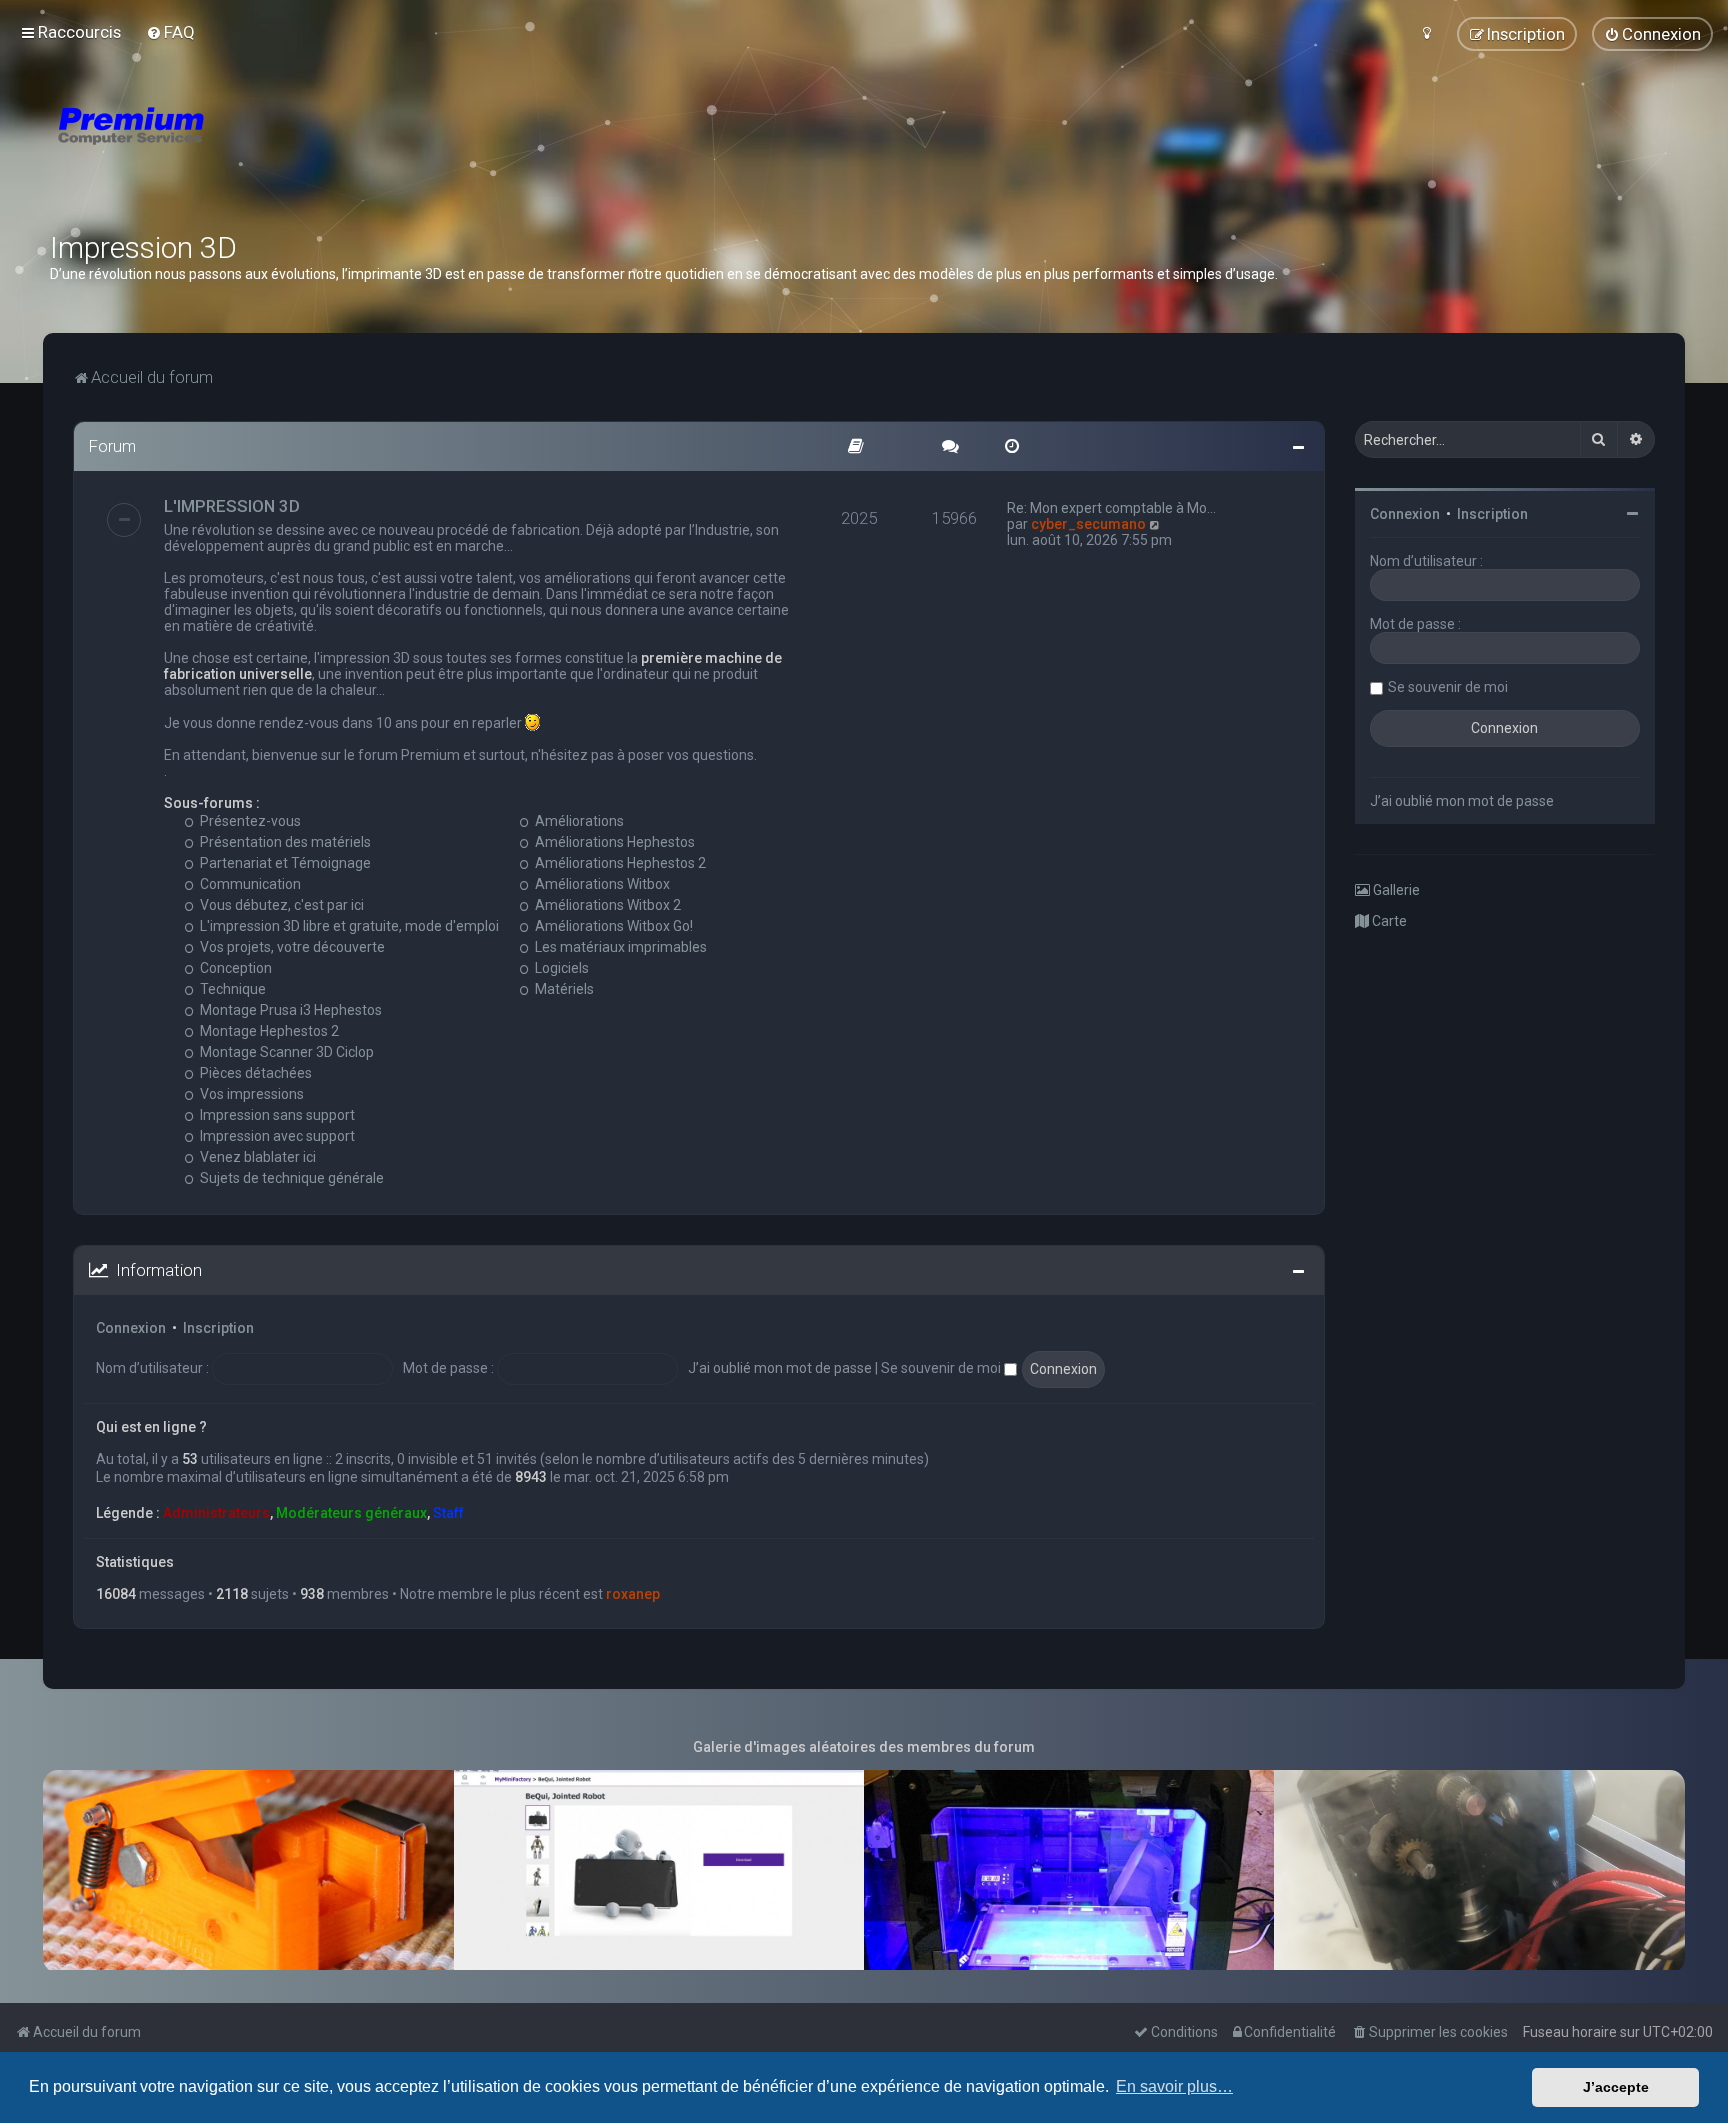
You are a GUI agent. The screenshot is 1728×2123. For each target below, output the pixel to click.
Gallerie (1395, 890)
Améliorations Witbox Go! (612, 926)
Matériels (563, 989)
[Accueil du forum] (250, 150)
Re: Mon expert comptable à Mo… (1111, 508)
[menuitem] (170, 32)
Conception (234, 968)
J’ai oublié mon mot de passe (780, 1368)
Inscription (218, 1328)
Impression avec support (276, 1136)
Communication (249, 884)
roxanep (633, 1594)
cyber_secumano (1088, 524)
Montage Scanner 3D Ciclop (285, 1052)
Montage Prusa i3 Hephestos (289, 1010)
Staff (448, 1513)
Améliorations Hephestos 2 (619, 863)
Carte (1388, 921)
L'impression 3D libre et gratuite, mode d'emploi (348, 926)
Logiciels (560, 968)
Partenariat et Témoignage (284, 863)
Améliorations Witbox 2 (606, 905)
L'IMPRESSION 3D (232, 506)
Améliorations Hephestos (613, 842)
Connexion (131, 1328)
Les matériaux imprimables (619, 947)
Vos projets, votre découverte (291, 947)
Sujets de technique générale (290, 1178)
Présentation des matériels (284, 842)
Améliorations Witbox (601, 884)
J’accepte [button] (1616, 2087)
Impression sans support (276, 1115)
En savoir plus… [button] (1174, 2086)
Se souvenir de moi (942, 1368)
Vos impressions (250, 1094)
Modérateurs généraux (351, 1513)
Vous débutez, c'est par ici (280, 905)
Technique (231, 989)
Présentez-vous (249, 821)
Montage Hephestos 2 (268, 1031)
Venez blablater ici (256, 1157)
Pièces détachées (254, 1073)
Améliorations (578, 821)
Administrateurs (216, 1513)
